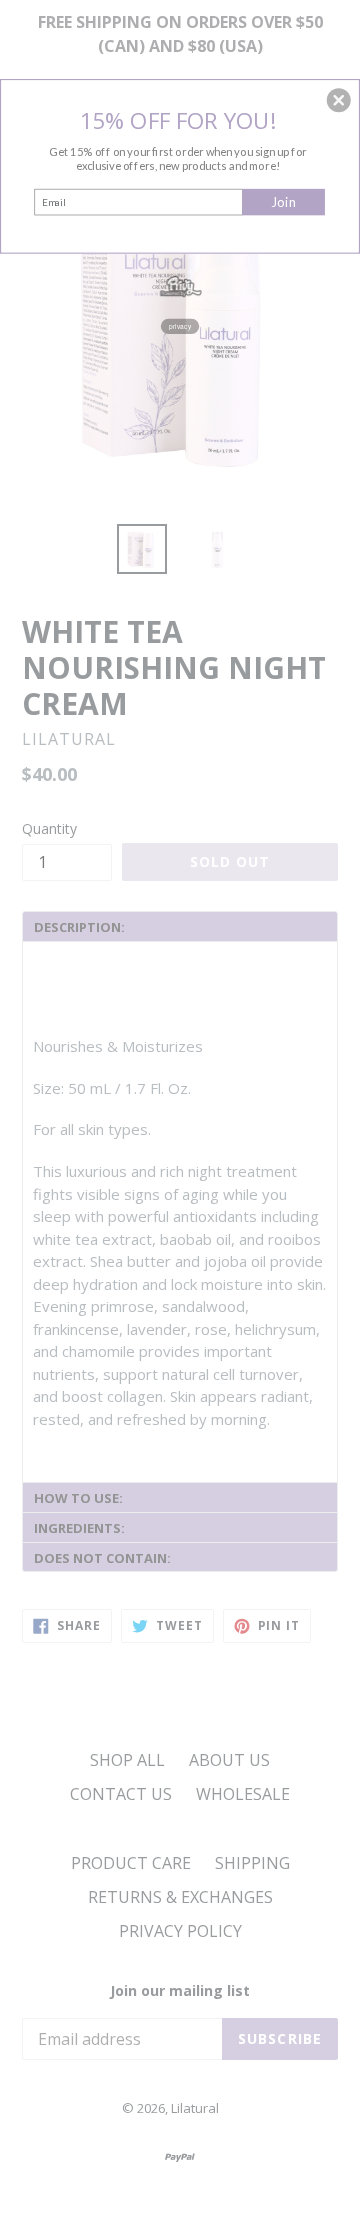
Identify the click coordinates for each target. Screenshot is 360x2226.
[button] (339, 100)
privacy (180, 325)
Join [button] (283, 202)
